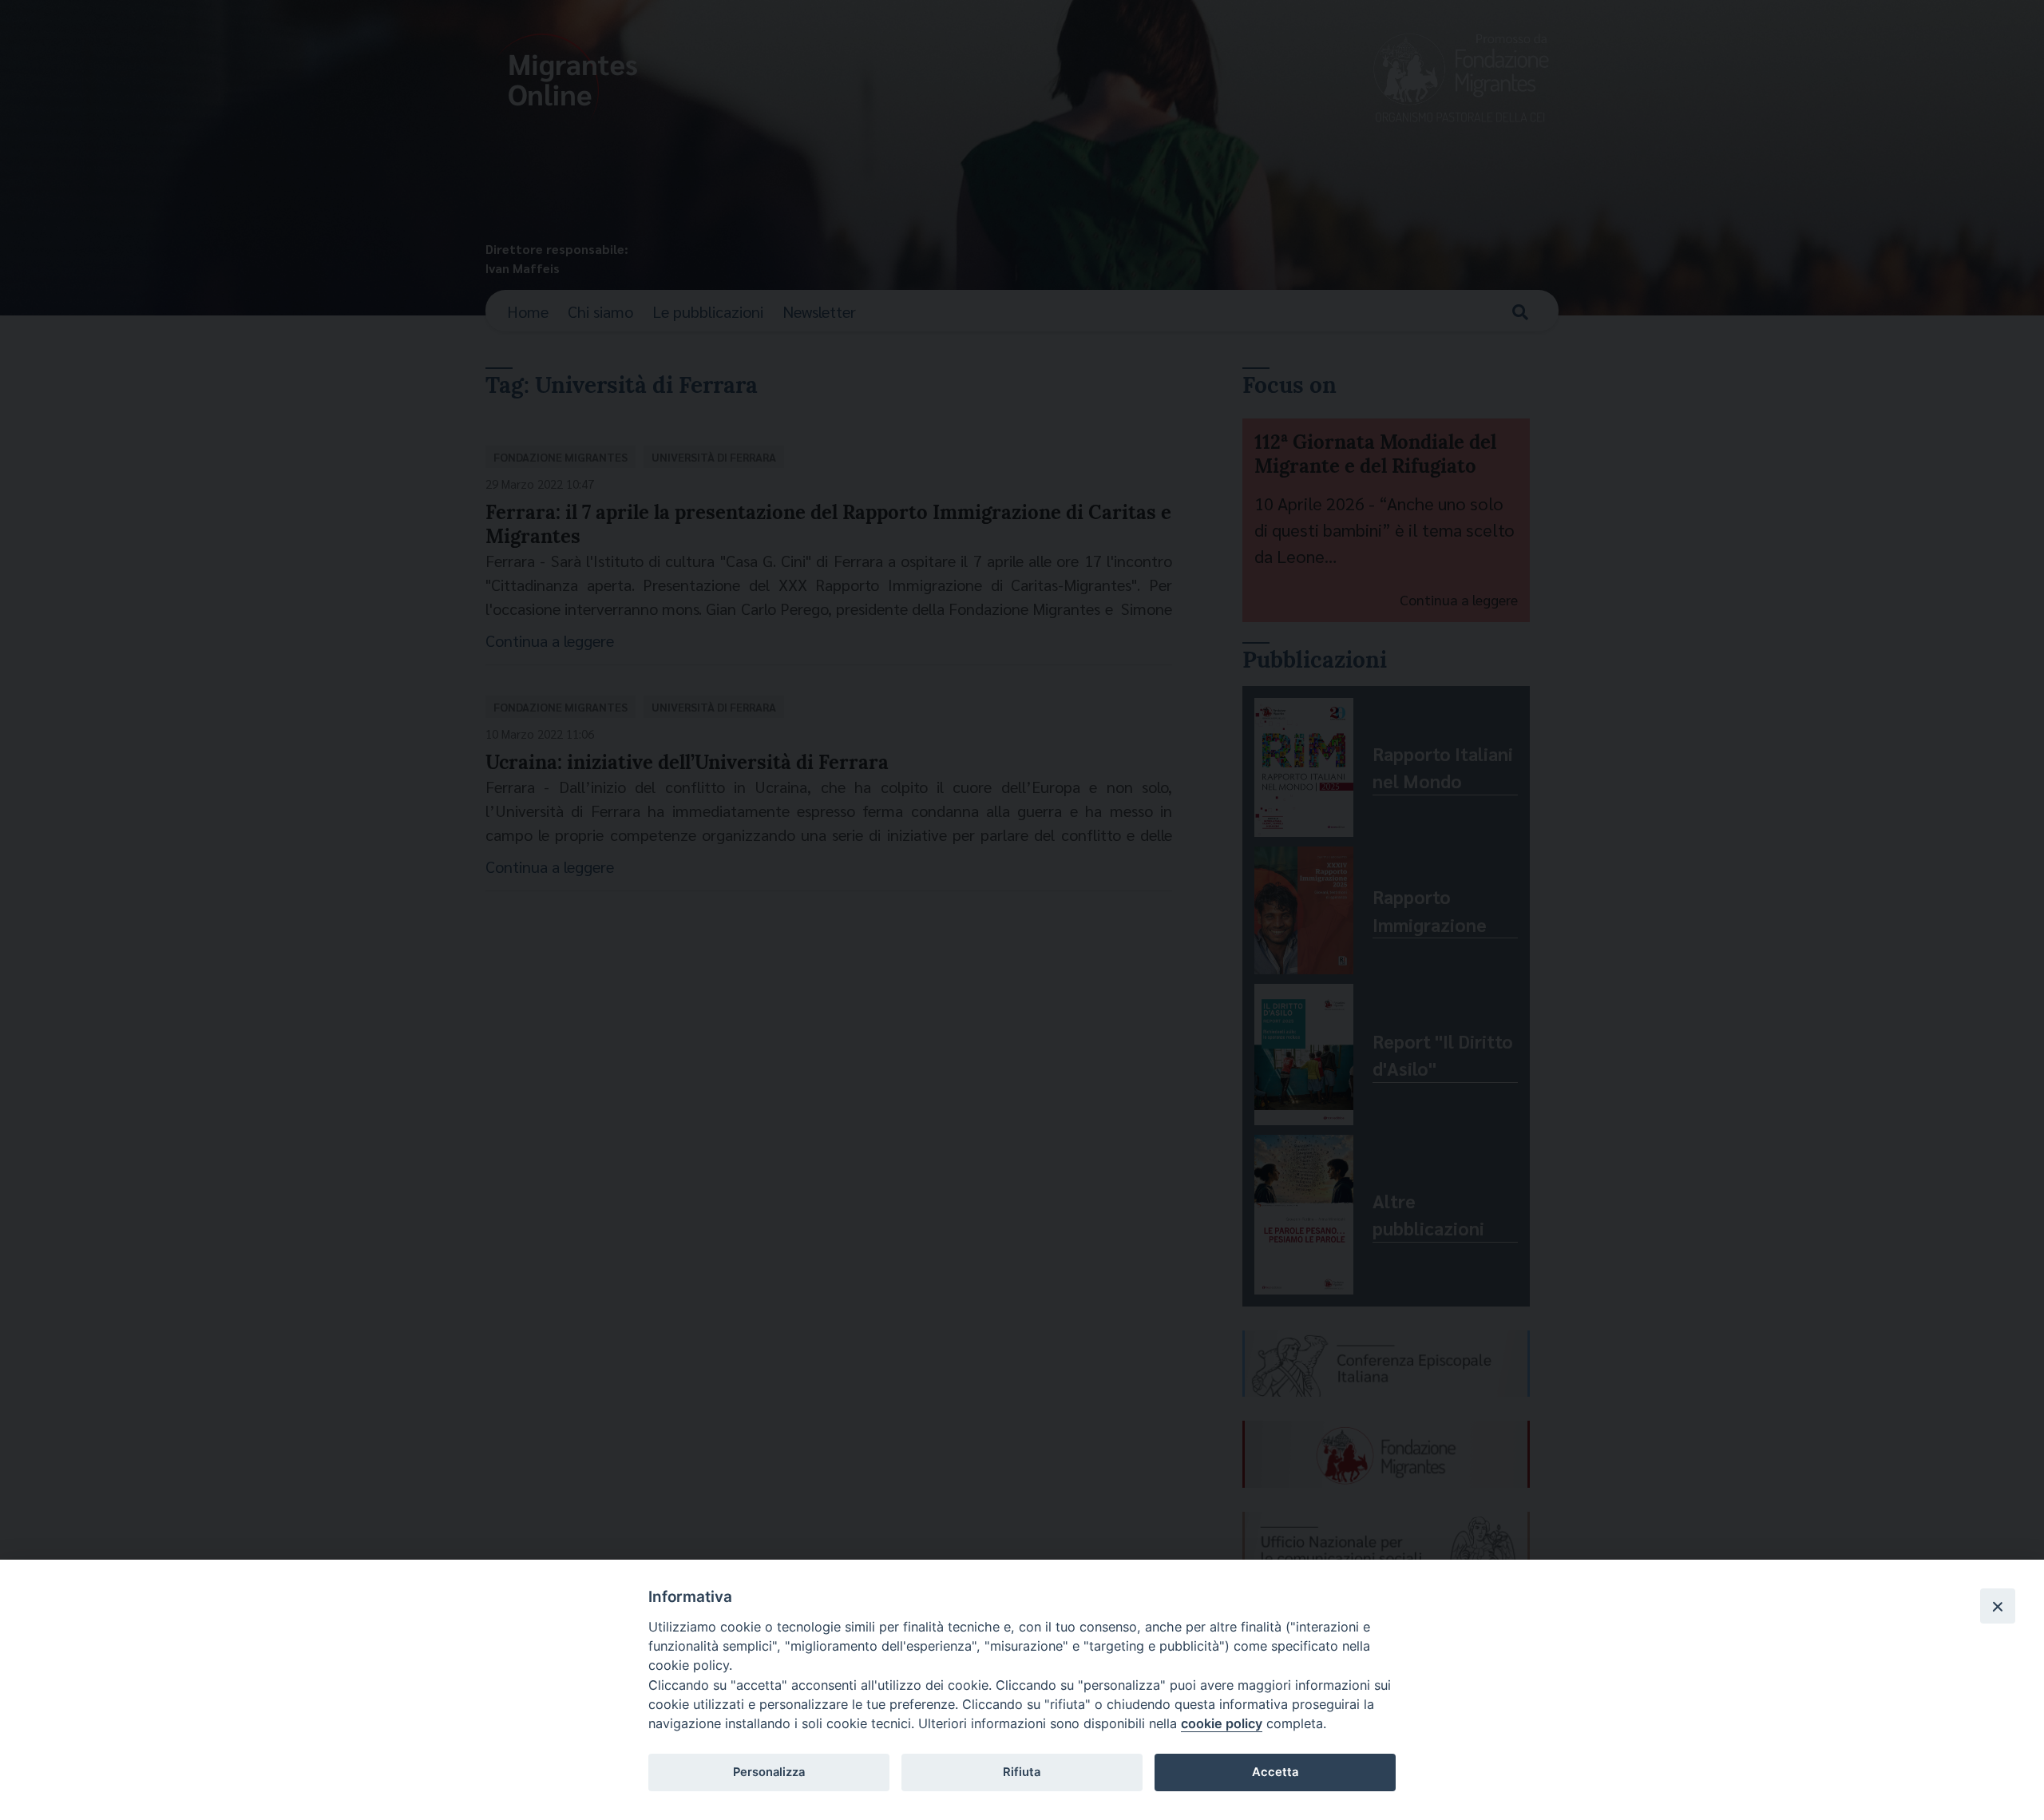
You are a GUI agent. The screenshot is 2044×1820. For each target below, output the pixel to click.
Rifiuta (1022, 1772)
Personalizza (769, 1772)
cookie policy (1222, 1723)
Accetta (1275, 1772)
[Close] (1998, 1606)
